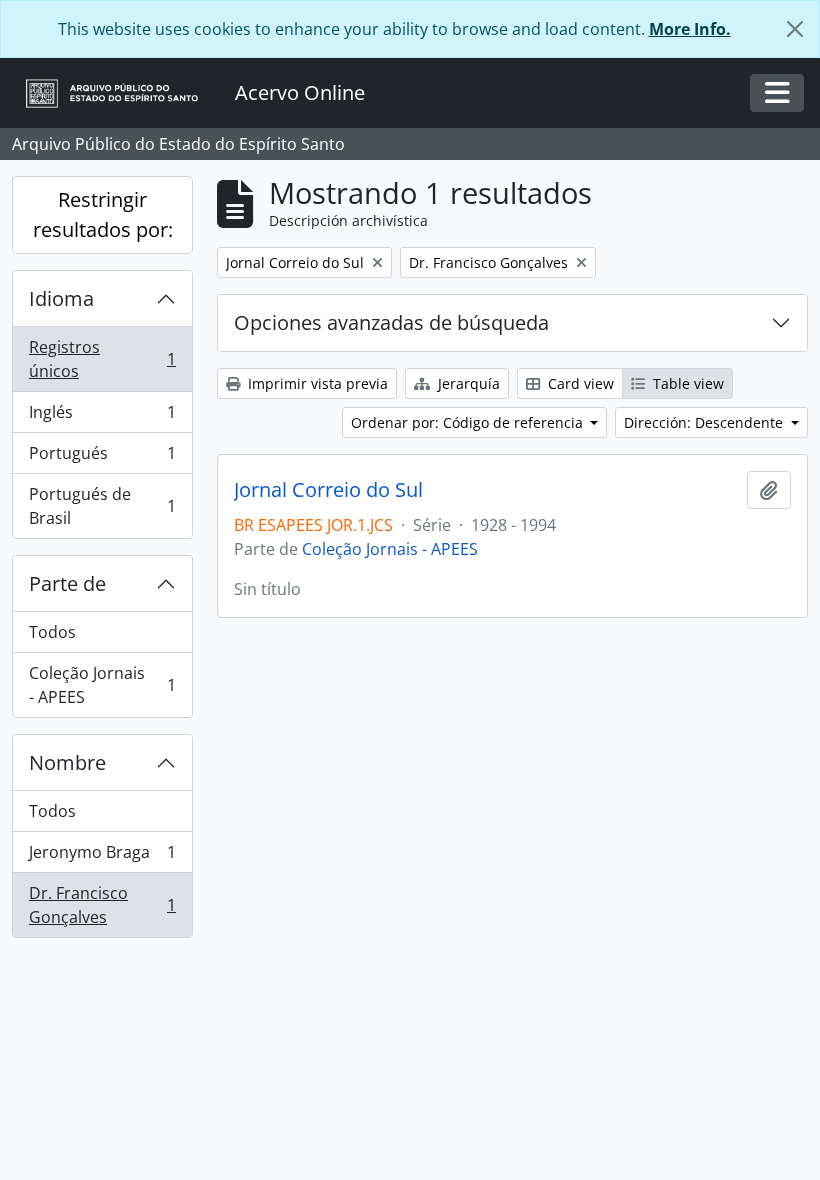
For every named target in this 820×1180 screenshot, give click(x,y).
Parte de (67, 583)
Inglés (102, 417)
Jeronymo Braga (102, 857)
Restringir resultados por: (103, 214)
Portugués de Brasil (102, 506)
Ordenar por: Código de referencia (469, 422)
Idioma (61, 298)
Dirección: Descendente (705, 422)
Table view (686, 383)
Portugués (102, 458)
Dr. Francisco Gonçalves (102, 905)
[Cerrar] (795, 29)
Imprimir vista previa (316, 383)
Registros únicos (102, 359)
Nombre (67, 762)
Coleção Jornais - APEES (102, 685)
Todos (52, 632)
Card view (579, 383)
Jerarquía (467, 383)
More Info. (690, 29)
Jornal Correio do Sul (328, 490)
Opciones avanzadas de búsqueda (391, 322)
